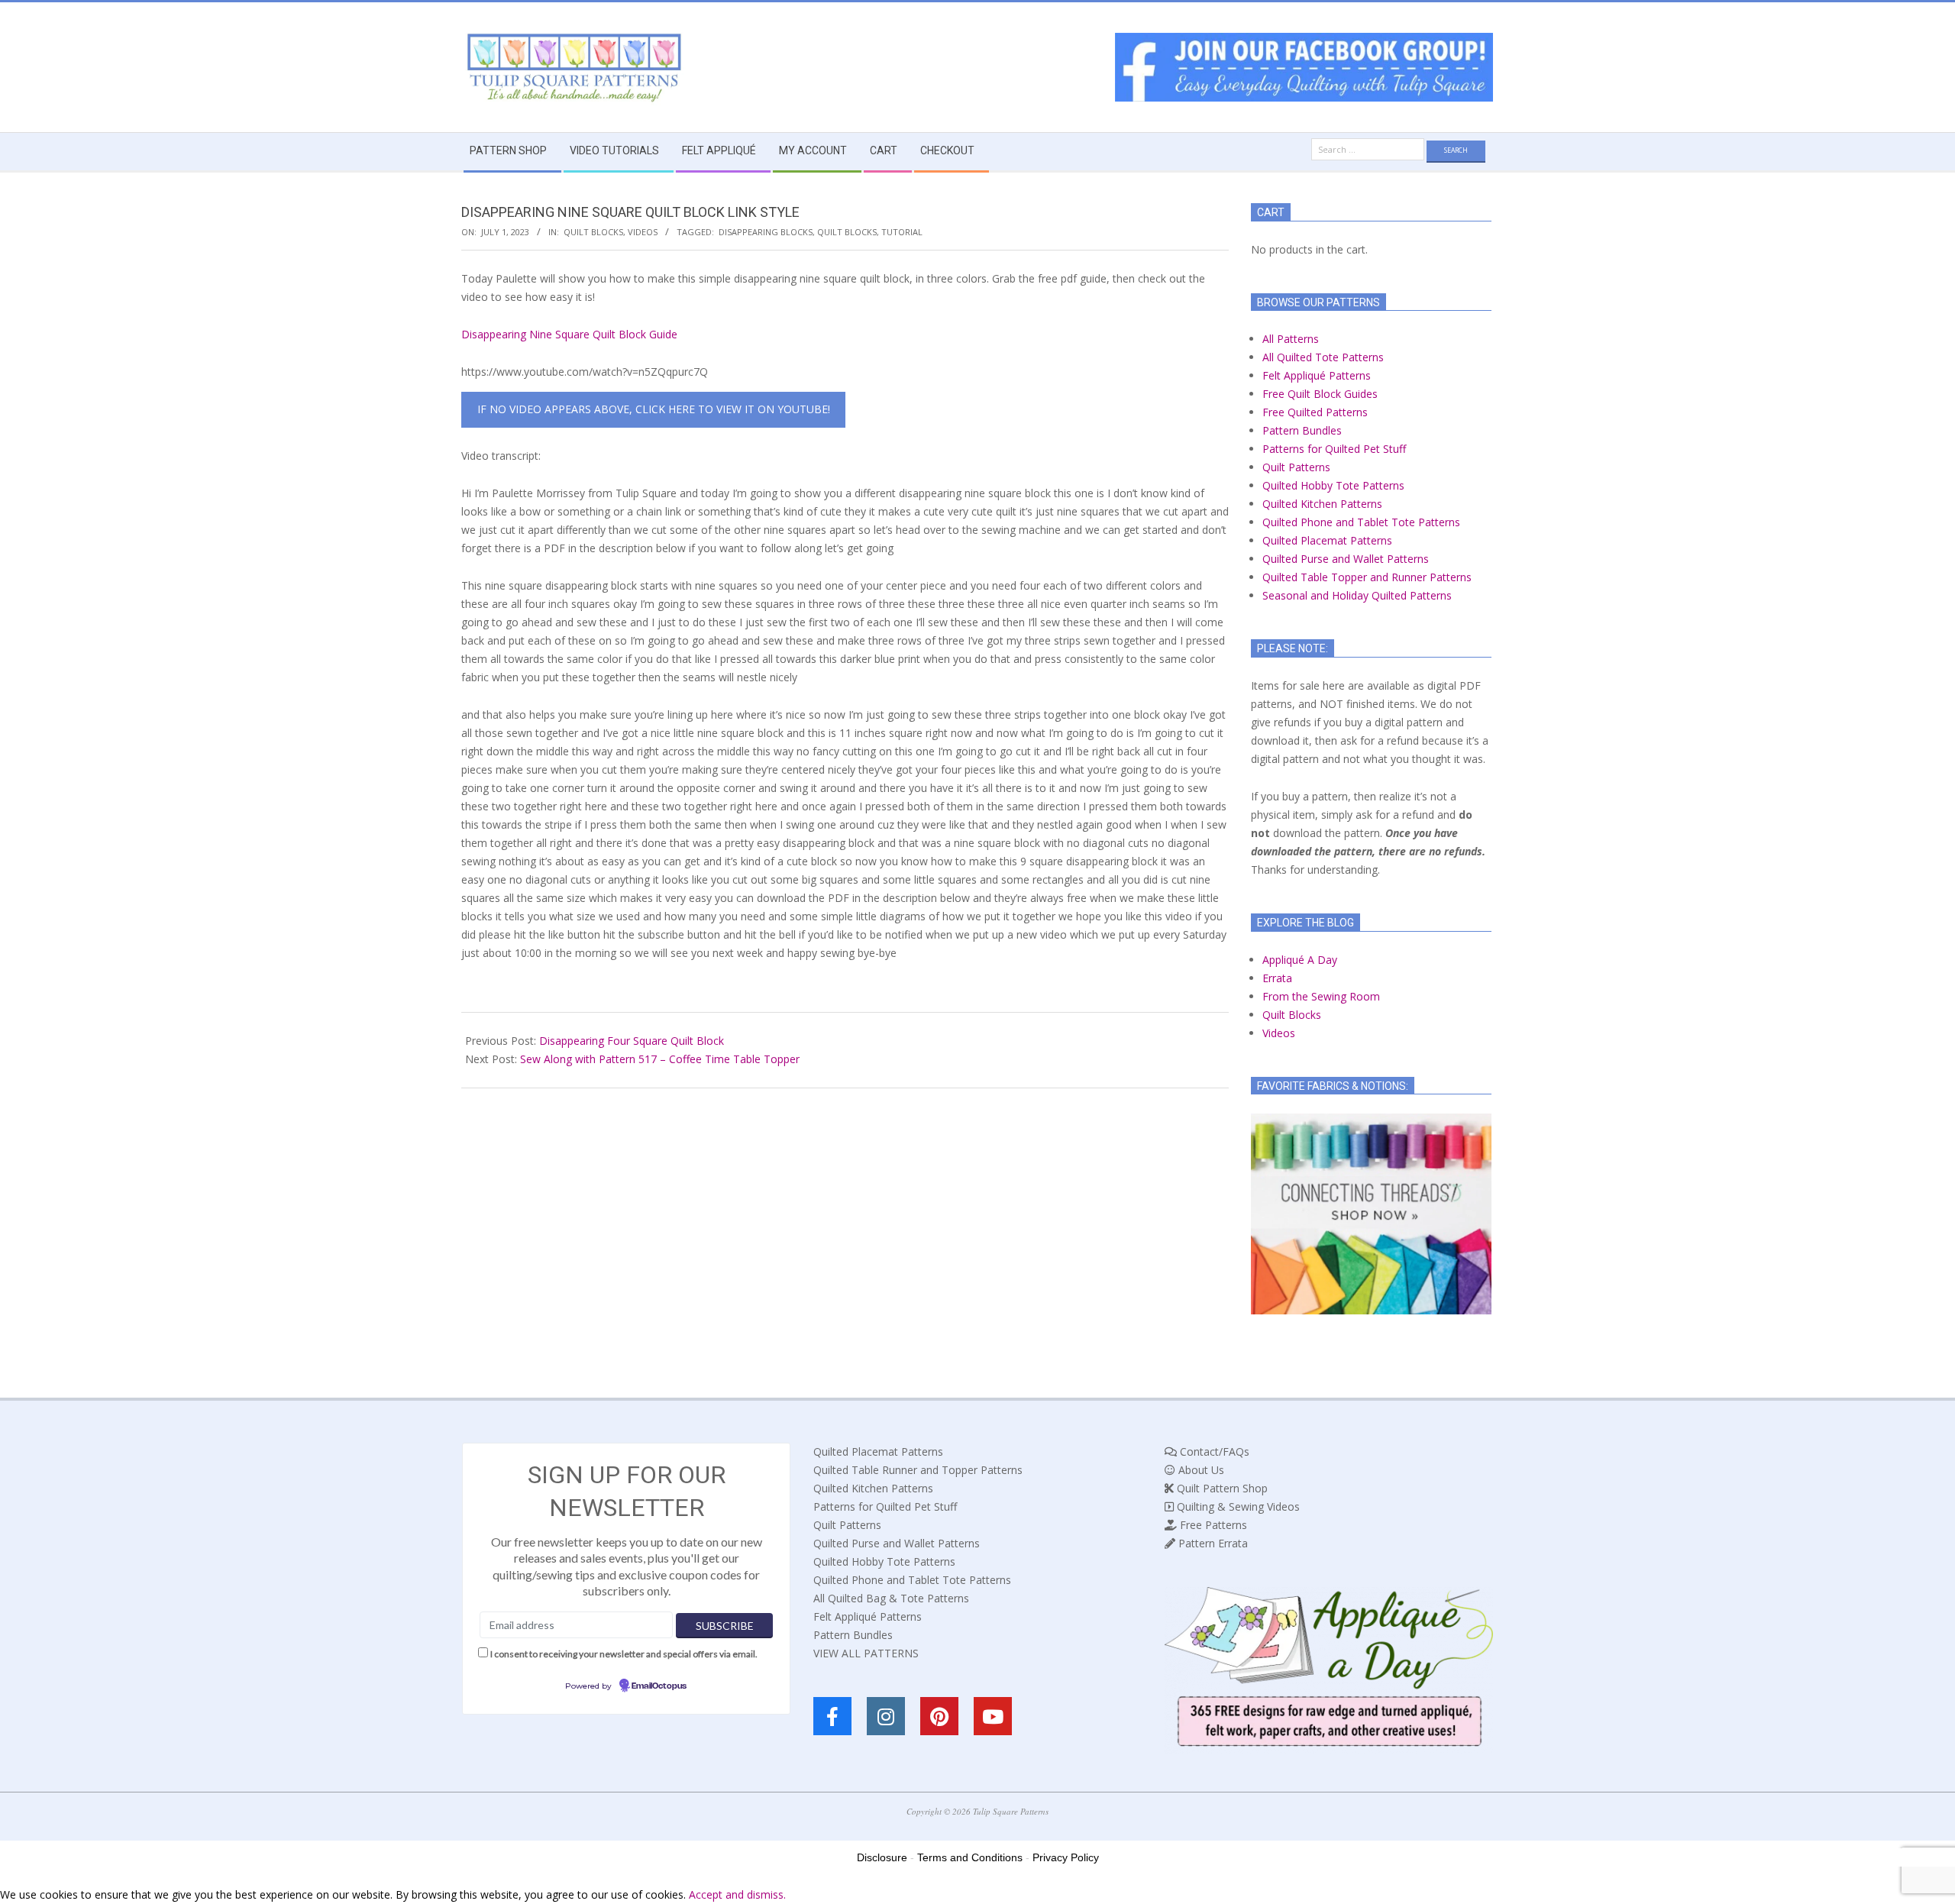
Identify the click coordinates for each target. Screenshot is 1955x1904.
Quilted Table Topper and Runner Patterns (1367, 577)
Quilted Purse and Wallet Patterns (1346, 559)
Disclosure (882, 1857)
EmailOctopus (659, 1686)
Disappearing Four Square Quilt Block (632, 1041)
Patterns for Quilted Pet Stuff (1334, 449)
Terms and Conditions (970, 1857)
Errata (1277, 978)
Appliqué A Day (1300, 960)
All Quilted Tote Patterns (1323, 357)
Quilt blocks (847, 232)
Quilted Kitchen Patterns (1322, 504)
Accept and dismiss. (737, 1894)
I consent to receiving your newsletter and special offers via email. (624, 1654)
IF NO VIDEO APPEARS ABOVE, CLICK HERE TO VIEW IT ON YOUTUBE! (654, 409)
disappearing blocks (766, 232)
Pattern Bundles (1302, 430)
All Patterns (1291, 339)
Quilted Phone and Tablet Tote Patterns (1361, 522)
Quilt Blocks (593, 232)
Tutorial (902, 232)
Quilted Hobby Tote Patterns (1333, 485)
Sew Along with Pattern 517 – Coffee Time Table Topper (660, 1059)
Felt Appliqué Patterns (1317, 375)
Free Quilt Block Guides (1320, 394)
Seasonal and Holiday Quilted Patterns (1357, 595)
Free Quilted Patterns (1315, 412)
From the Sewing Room (1321, 996)
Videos (643, 232)
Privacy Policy (1066, 1857)
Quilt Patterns (1296, 467)
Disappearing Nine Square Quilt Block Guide (569, 334)
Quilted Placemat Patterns (1327, 540)
